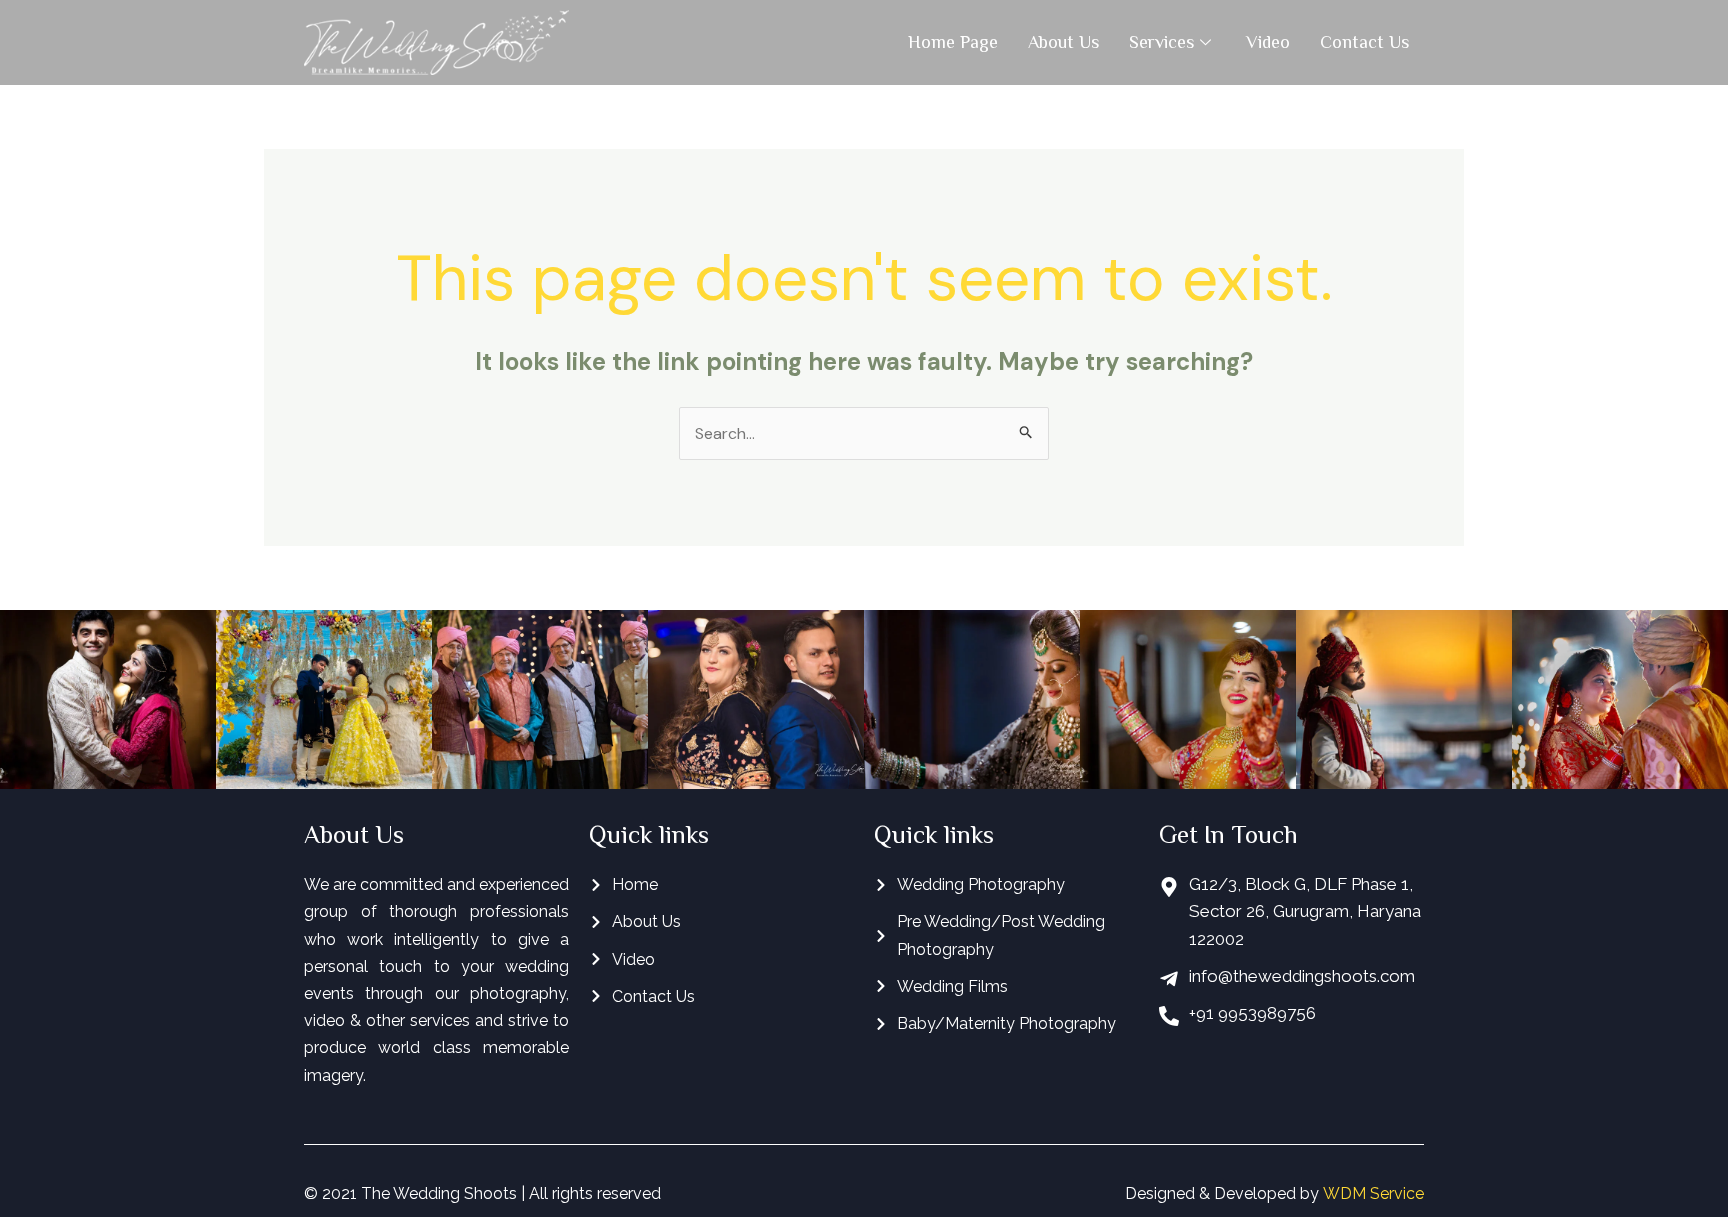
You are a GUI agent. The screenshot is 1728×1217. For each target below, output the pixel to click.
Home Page (953, 42)
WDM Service (1373, 1193)
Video (1268, 42)
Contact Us (1364, 42)
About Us (1063, 42)
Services (1161, 42)
